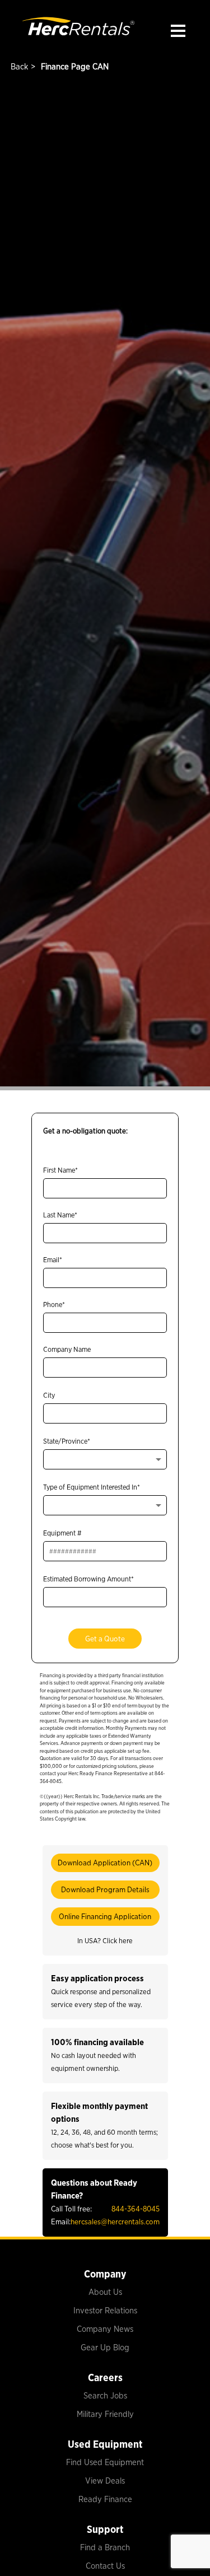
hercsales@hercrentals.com (115, 2222)
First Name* (60, 1170)
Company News (105, 2329)
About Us (105, 2292)
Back (18, 67)
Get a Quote (105, 1639)
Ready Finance (105, 2499)
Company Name (67, 1349)
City (49, 1395)
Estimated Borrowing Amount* (88, 1579)
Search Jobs (105, 2396)
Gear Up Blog (105, 2348)
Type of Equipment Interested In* (92, 1487)
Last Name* (60, 1215)
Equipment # (62, 1533)
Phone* (54, 1305)
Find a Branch (105, 2547)
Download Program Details (105, 1889)
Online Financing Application (105, 1916)
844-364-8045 (136, 2209)
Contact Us (105, 2566)
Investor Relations (105, 2311)
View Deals (105, 2481)
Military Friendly (105, 2414)
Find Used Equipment (105, 2462)
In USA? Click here (105, 1941)
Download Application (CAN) (105, 1863)
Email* (53, 1260)
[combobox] (105, 1459)
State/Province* (67, 1441)
